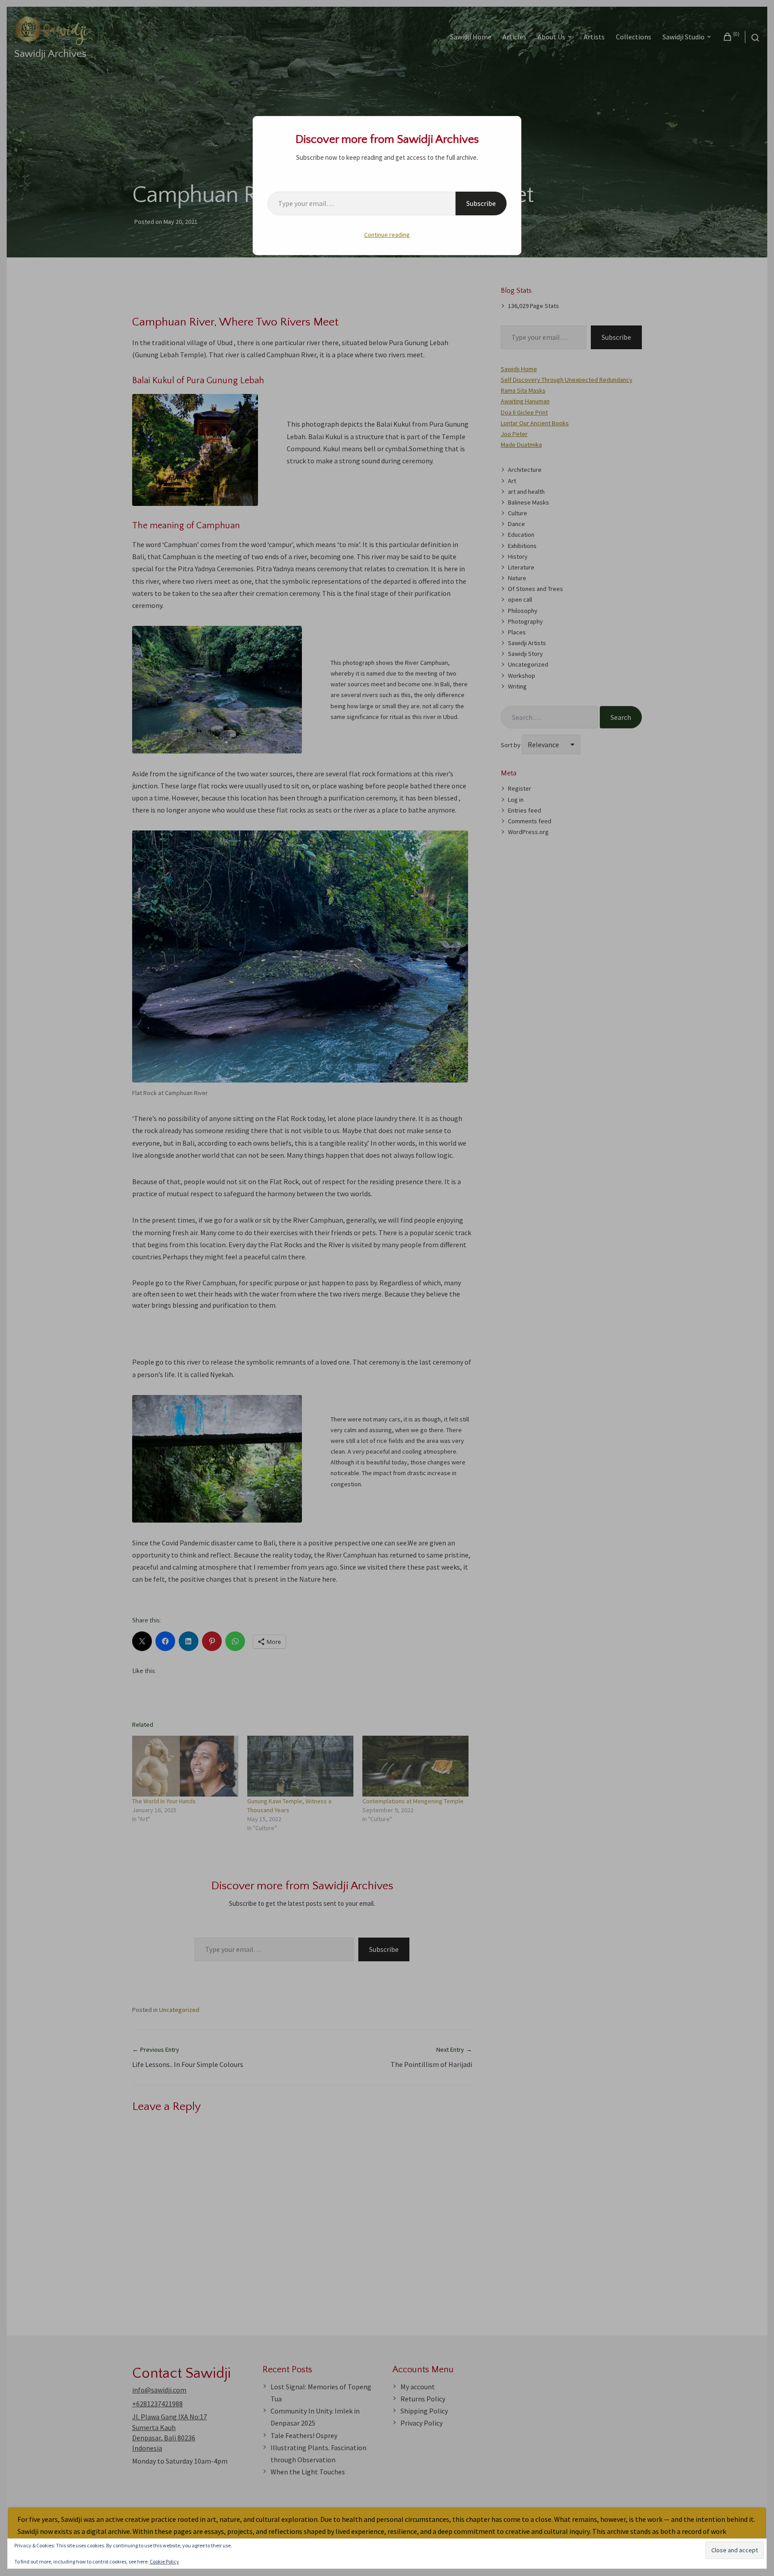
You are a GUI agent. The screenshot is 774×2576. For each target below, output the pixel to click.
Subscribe (481, 203)
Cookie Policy (164, 2561)
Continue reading (387, 235)
